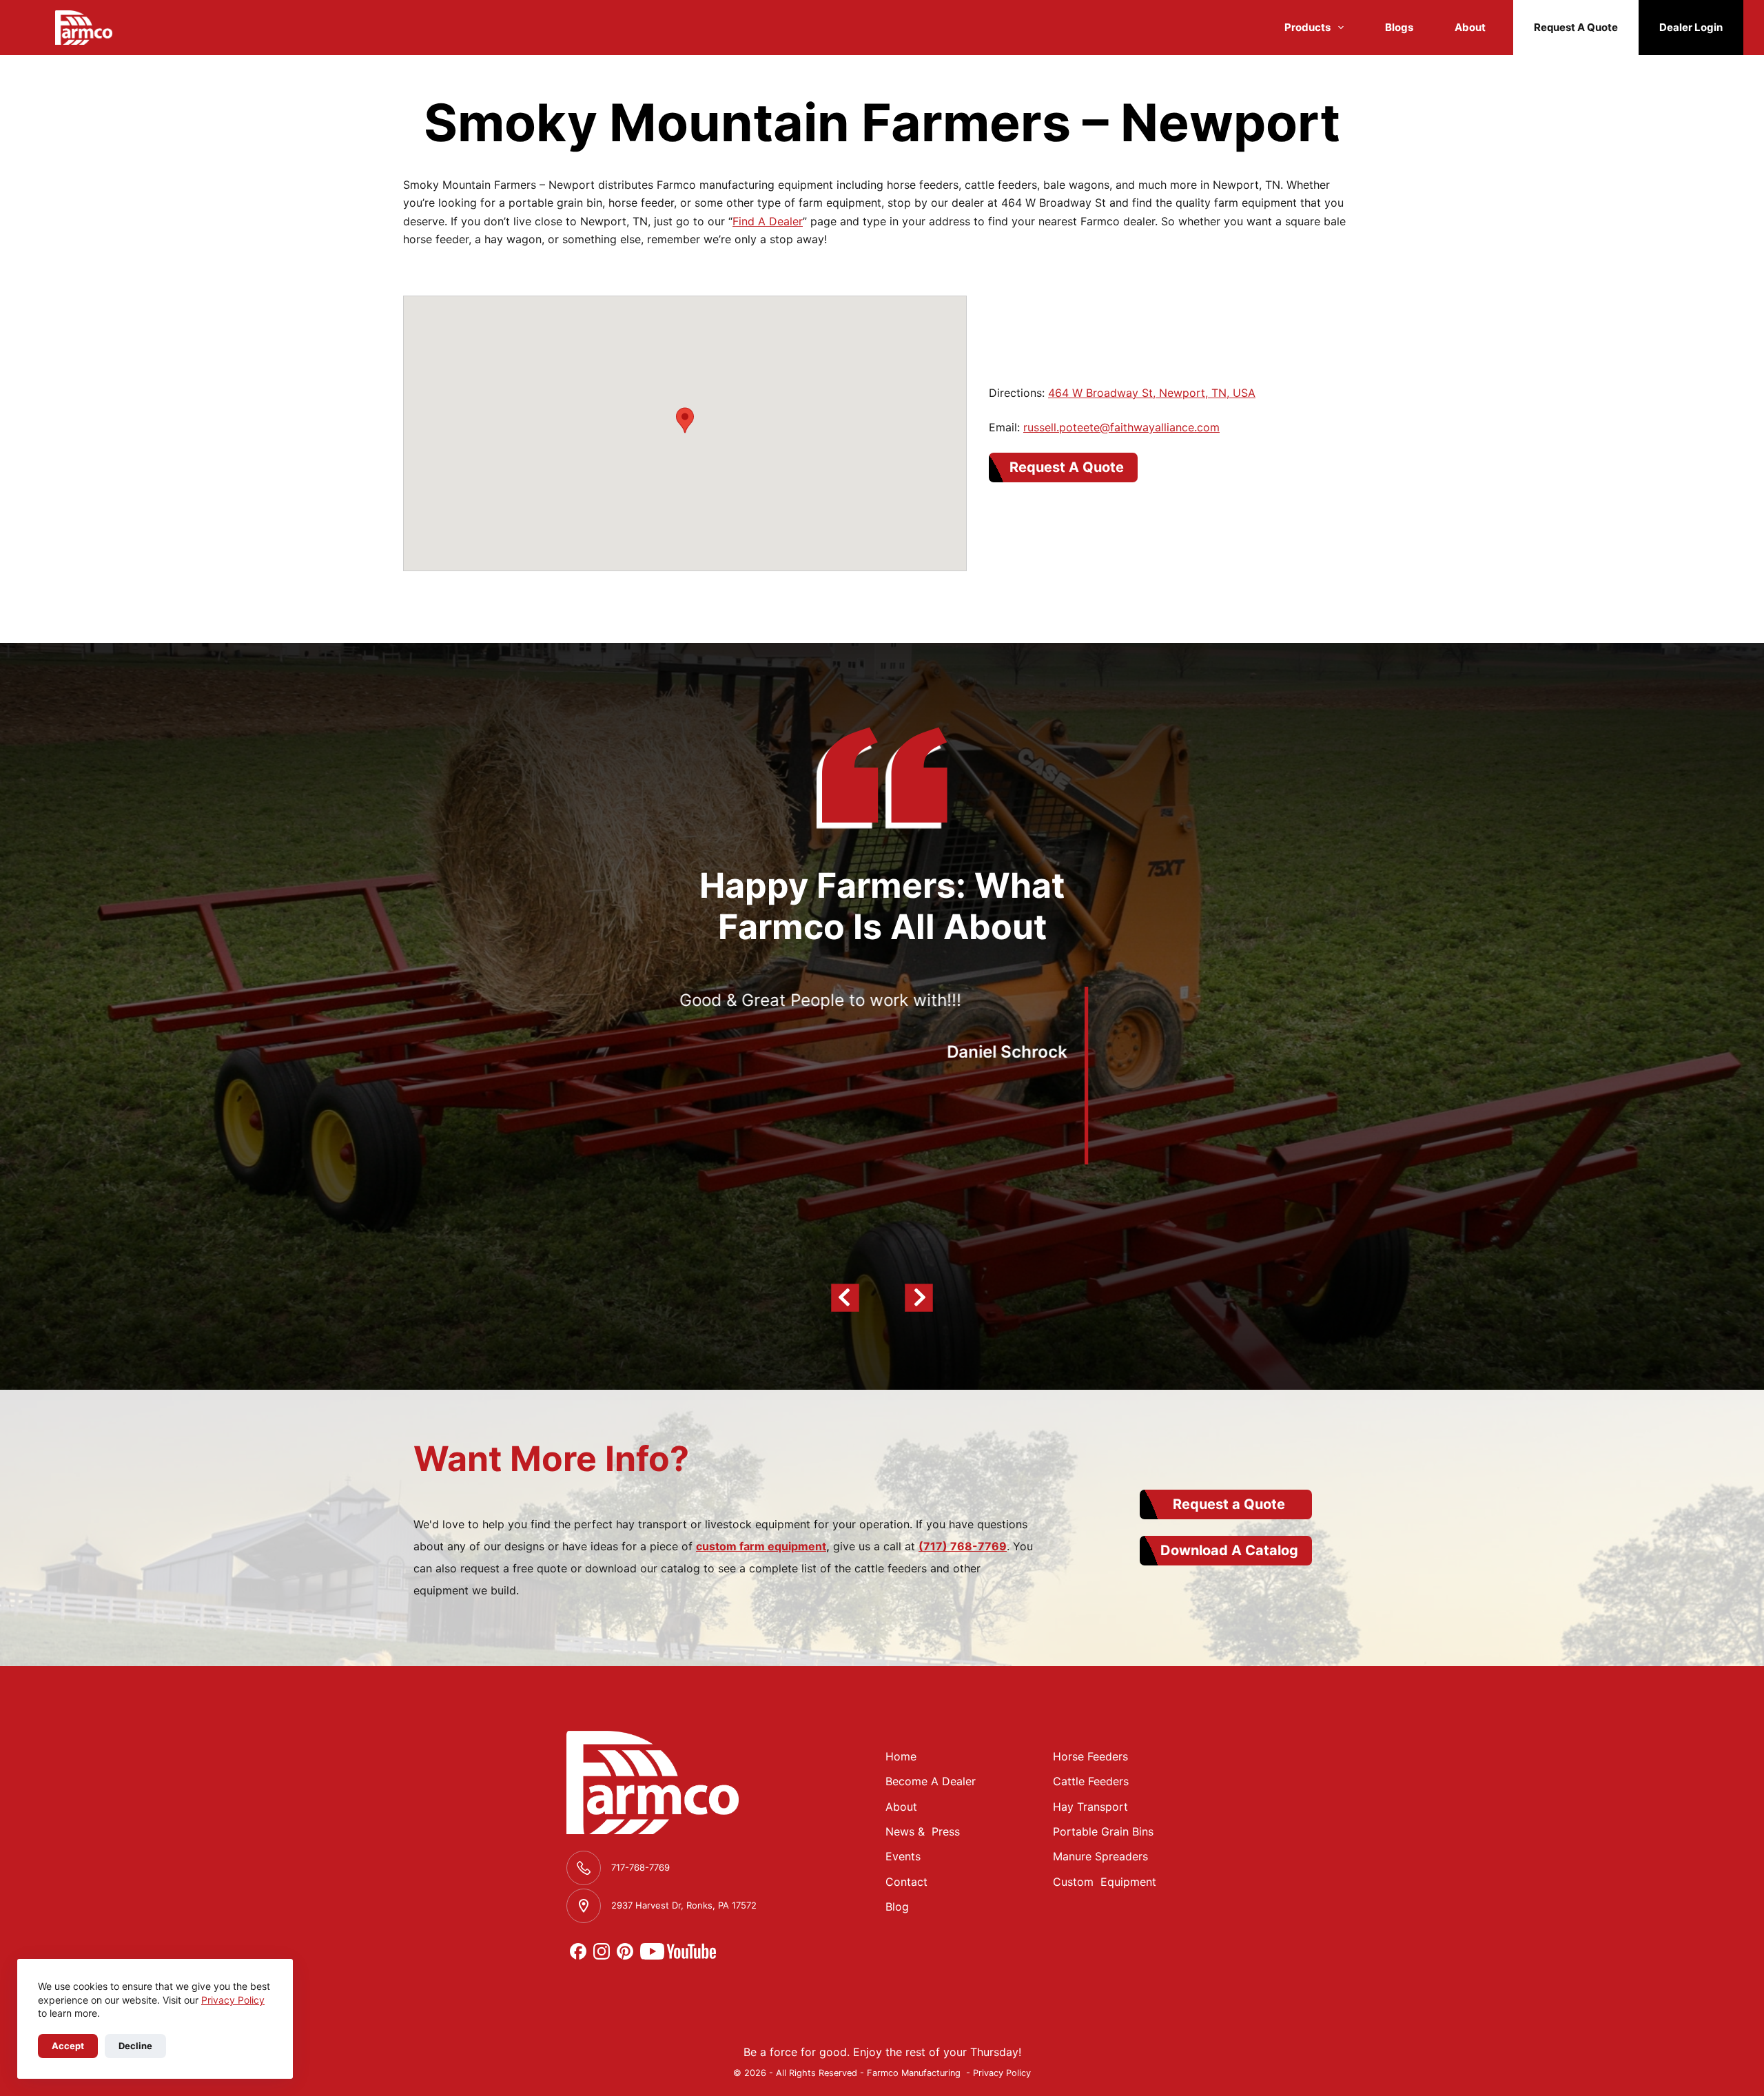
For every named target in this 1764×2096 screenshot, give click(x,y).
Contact (906, 1882)
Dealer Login (1691, 27)
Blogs (1399, 27)
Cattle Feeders (1091, 1781)
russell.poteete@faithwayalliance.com (1121, 427)
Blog (897, 1907)
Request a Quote (1229, 1504)
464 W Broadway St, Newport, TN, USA (1152, 393)
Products (1307, 27)
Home (901, 1756)
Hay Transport (1090, 1807)
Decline (135, 2046)
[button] (685, 420)
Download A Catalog (1229, 1550)
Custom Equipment (1105, 1882)
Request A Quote (1576, 27)
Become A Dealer (931, 1781)
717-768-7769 (640, 1867)
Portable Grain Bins (1103, 1831)
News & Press (923, 1831)
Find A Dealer (768, 221)
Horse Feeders (1090, 1756)
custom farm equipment (761, 1546)
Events (903, 1856)
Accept (68, 2046)
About (1470, 27)
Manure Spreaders (1100, 1856)
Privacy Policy (233, 2000)
